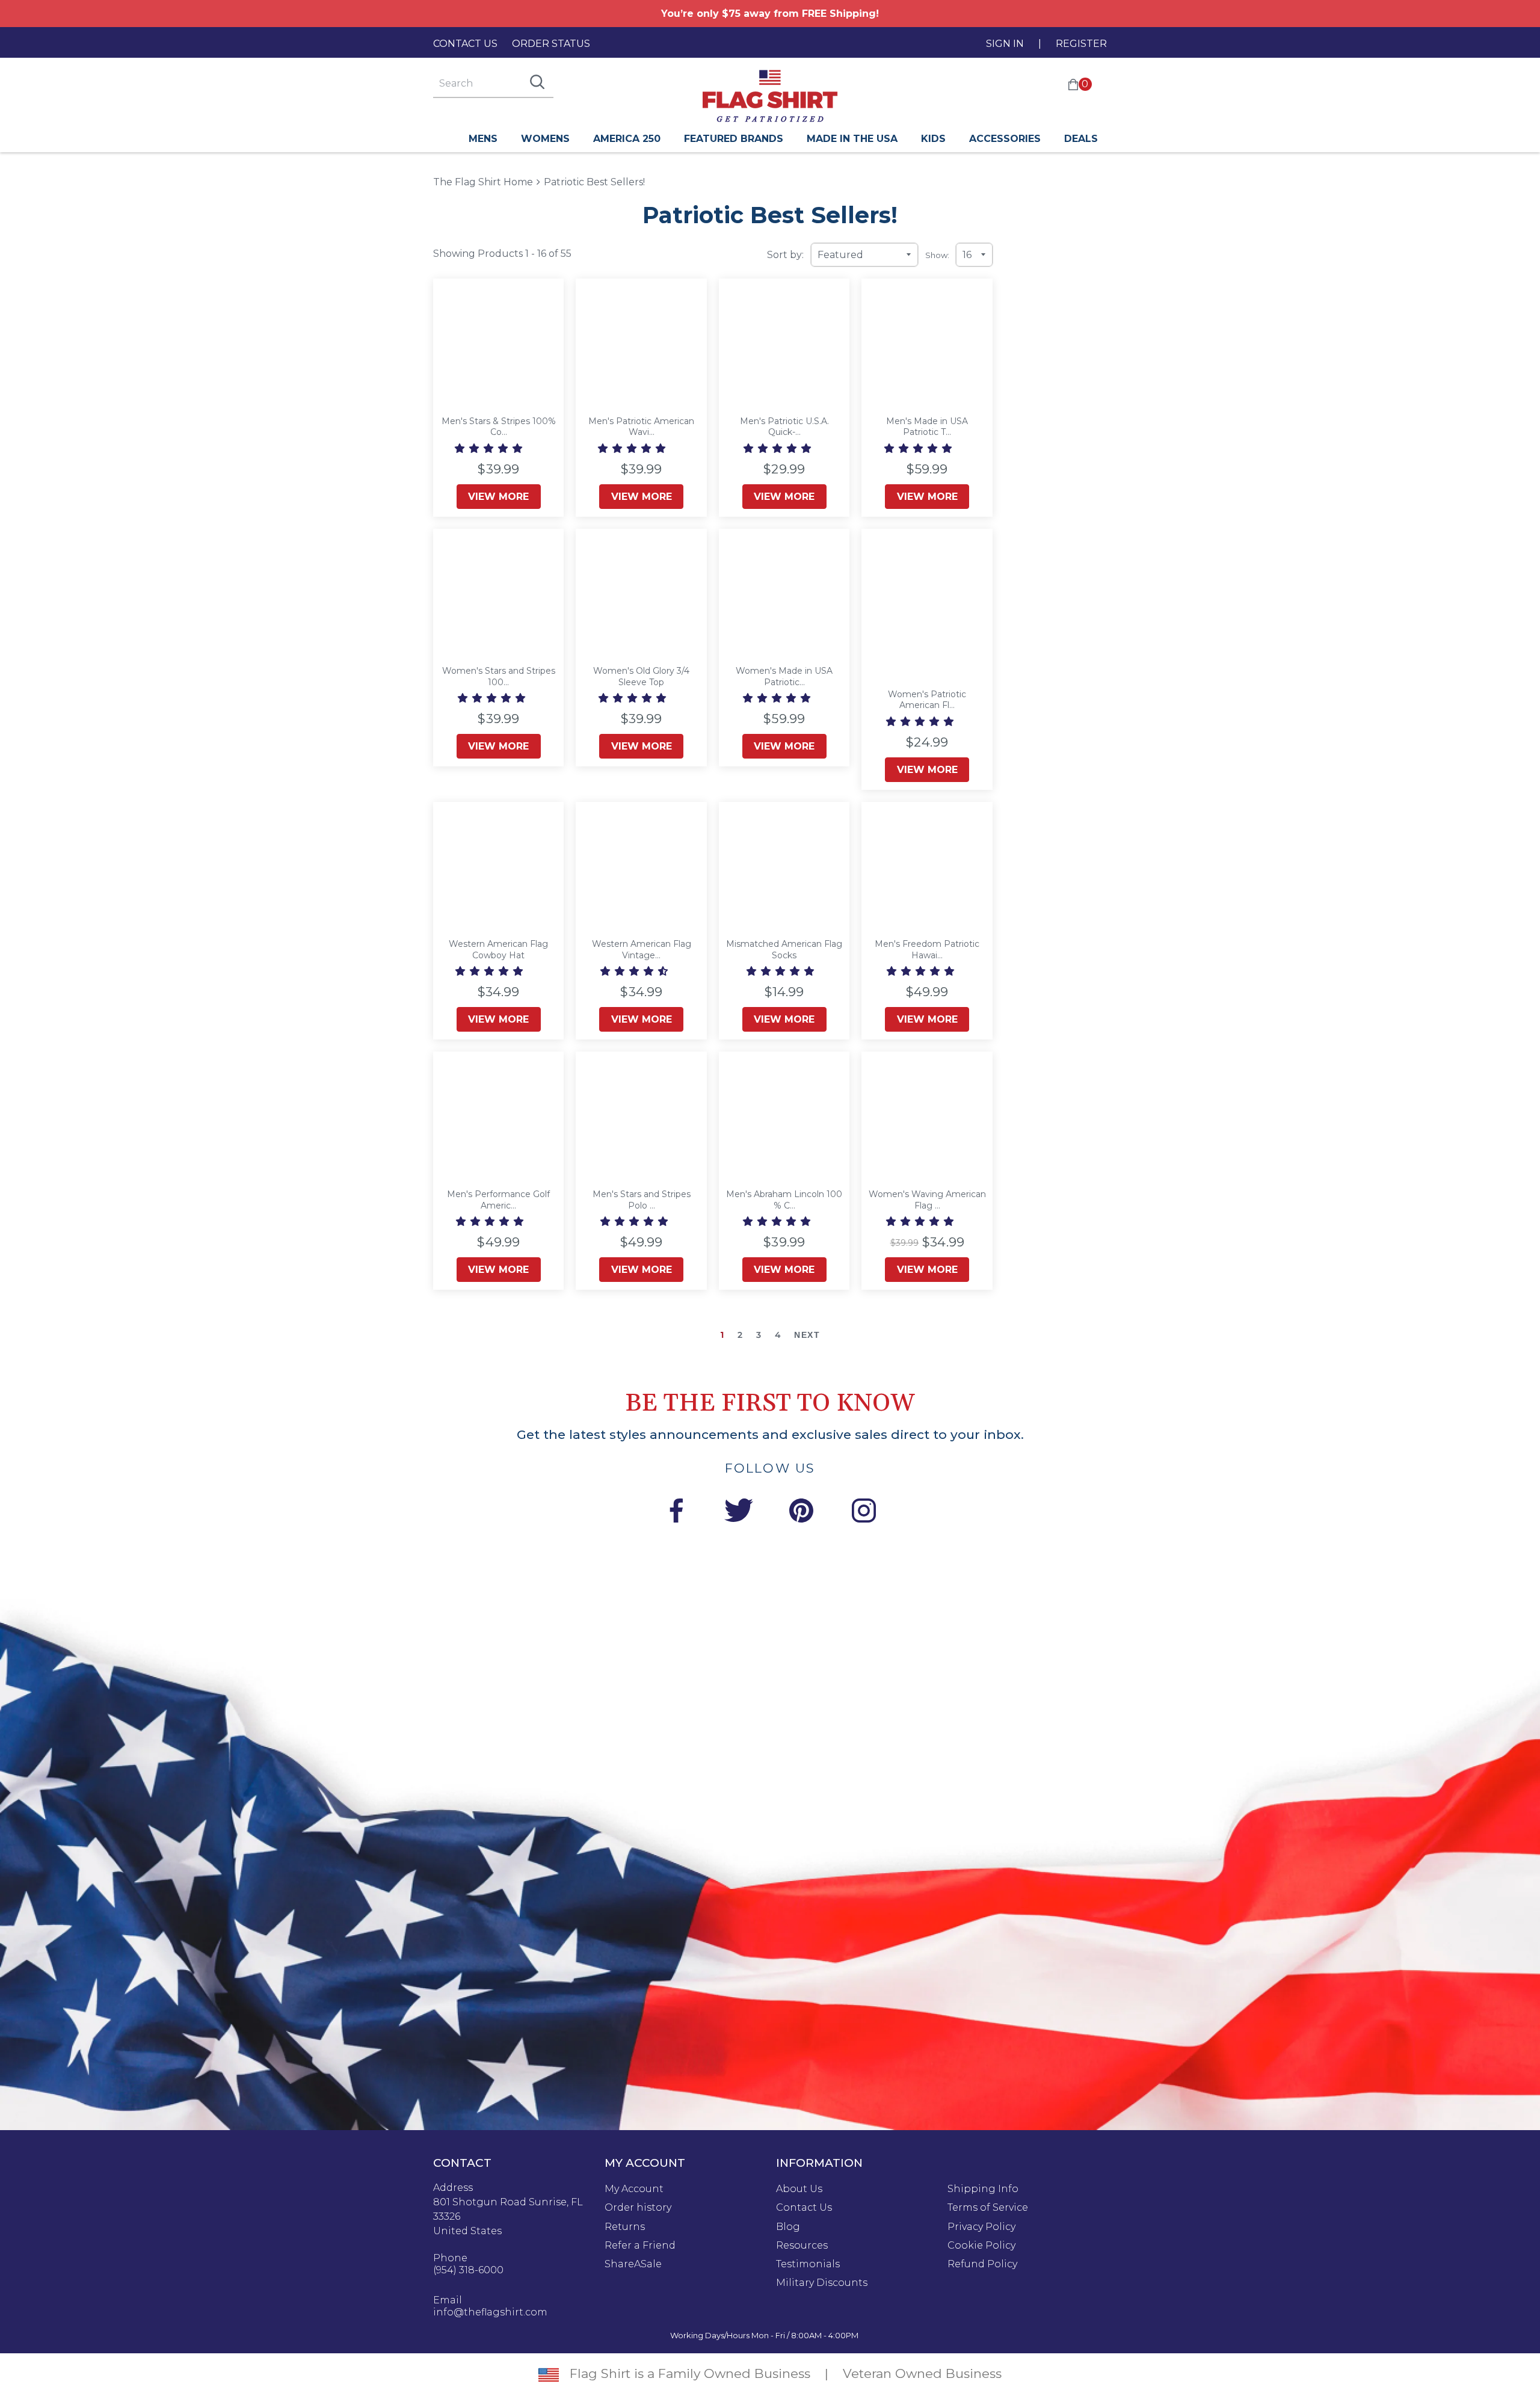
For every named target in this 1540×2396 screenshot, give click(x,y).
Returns (625, 2227)
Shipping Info (983, 2189)
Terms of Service (988, 2208)
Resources (802, 2246)
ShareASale (633, 2264)
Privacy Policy (981, 2227)
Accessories (1005, 139)
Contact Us (465, 44)
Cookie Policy (981, 2246)
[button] (490, 448)
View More (498, 497)
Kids (933, 139)
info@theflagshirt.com (490, 2312)
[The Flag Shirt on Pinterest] (801, 1513)
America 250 (627, 139)
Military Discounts (822, 2283)
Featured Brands (734, 139)
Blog (788, 2227)
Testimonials (808, 2264)
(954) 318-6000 (468, 2270)
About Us (799, 2189)
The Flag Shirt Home (483, 181)
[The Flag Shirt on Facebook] (676, 1513)
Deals (1081, 139)
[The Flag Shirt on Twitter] (739, 1513)
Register (1081, 44)
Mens (483, 139)
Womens (545, 139)
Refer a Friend (640, 2246)
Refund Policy (982, 2264)
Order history (638, 2208)
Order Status (551, 44)
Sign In (1005, 44)
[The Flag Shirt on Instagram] (864, 1513)
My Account (634, 2189)
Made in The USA (852, 139)
